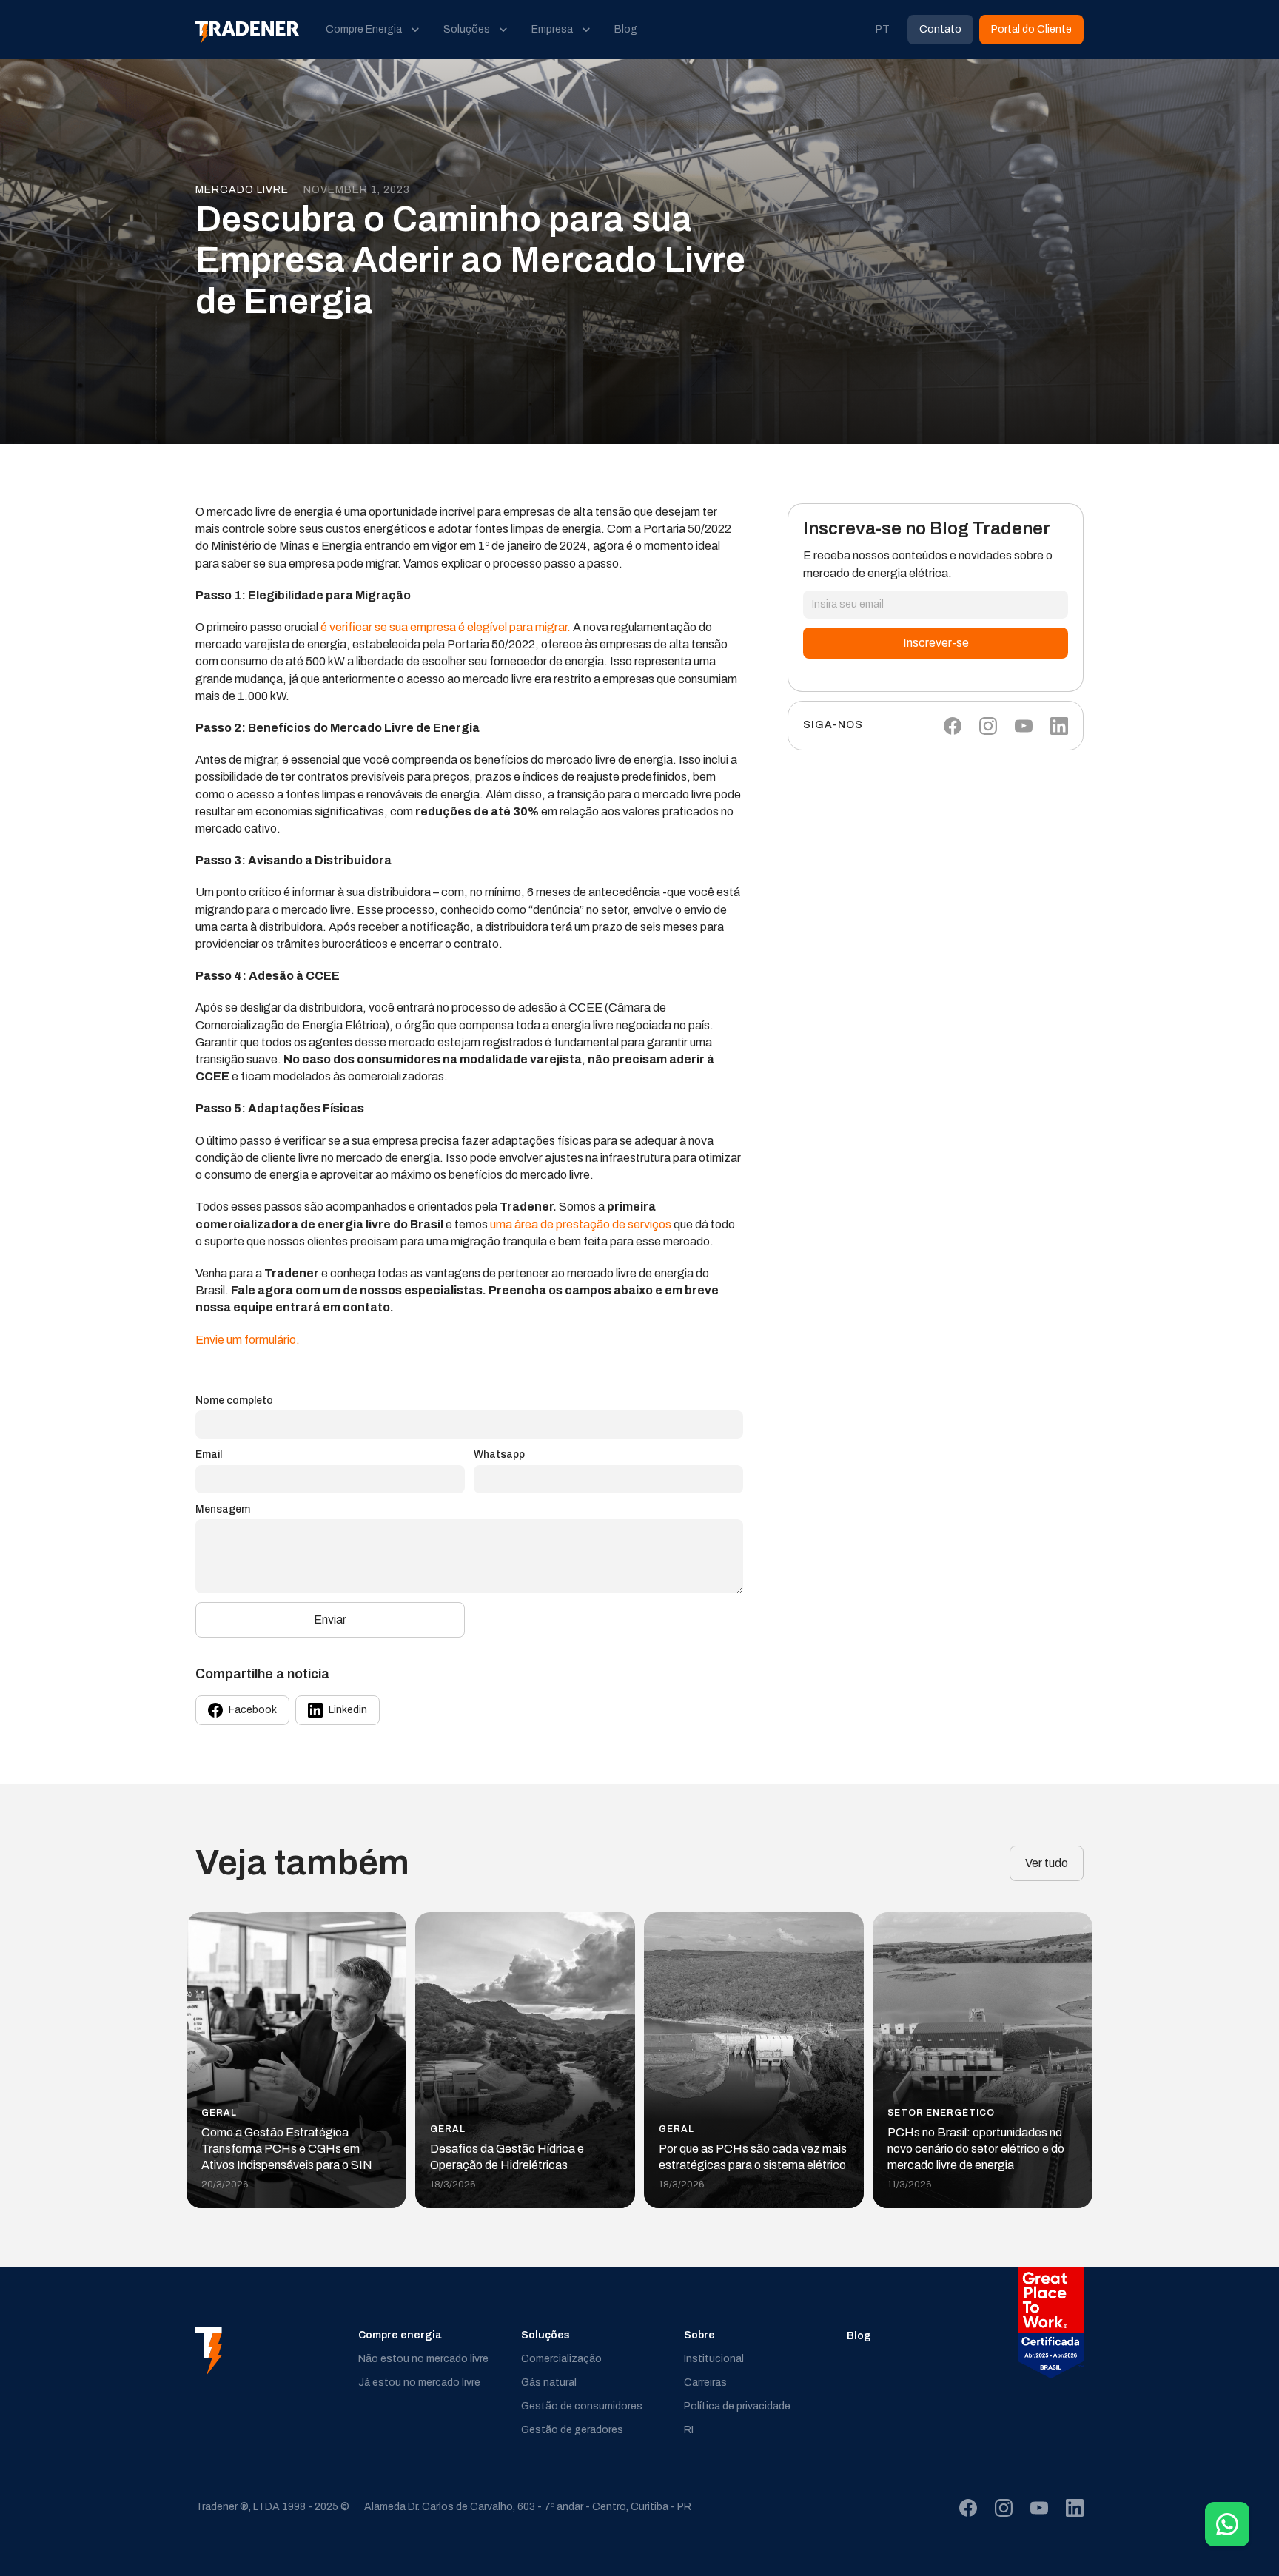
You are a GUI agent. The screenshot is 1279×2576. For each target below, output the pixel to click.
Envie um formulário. (248, 1340)
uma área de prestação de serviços (581, 1224)
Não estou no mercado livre (423, 2359)
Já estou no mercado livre (419, 2382)
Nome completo (234, 1400)
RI (689, 2430)
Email (209, 1455)
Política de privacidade (737, 2406)
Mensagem (223, 1509)
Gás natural (549, 2382)
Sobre (699, 2335)
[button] (373, 30)
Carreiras (705, 2382)
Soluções (545, 2335)
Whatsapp (499, 1455)
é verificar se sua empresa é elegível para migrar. (446, 627)
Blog (859, 2336)
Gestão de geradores (572, 2430)
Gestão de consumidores (582, 2406)
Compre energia (400, 2335)
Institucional (714, 2359)
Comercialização (561, 2359)
